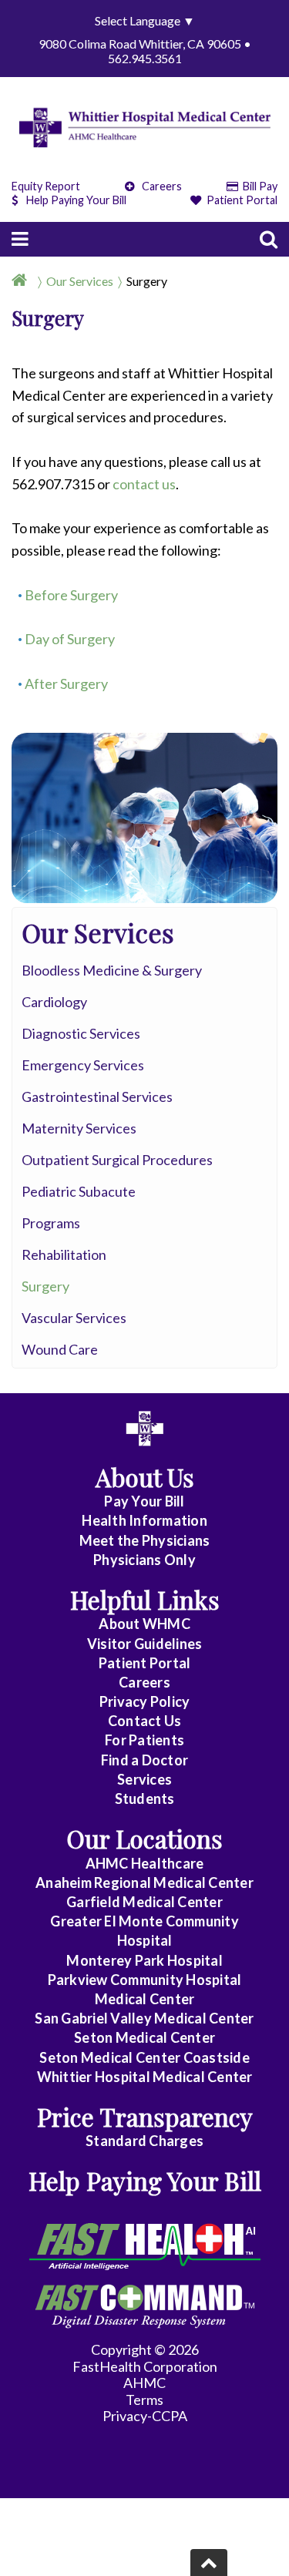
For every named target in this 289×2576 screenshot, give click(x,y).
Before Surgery (71, 595)
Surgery (147, 281)
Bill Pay (259, 186)
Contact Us (145, 1721)
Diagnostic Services (81, 1033)
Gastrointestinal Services (97, 1097)
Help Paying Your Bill (76, 200)
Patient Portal (241, 200)
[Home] (22, 281)
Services (144, 1779)
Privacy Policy (145, 1701)
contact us (144, 484)
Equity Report (46, 186)
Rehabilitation (64, 1254)
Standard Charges (144, 2141)
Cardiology (54, 1002)
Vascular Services (74, 1318)
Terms (144, 2400)
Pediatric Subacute (79, 1191)
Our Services (80, 281)
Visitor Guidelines (145, 1644)
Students (145, 1798)
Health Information (144, 1520)
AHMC (144, 2383)
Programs (51, 1223)
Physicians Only (144, 1560)
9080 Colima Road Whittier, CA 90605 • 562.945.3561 (145, 51)
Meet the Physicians (145, 1540)
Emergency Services (83, 1065)
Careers (161, 186)
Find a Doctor (144, 1760)
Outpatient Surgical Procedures (117, 1160)
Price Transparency (145, 2116)
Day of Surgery (70, 639)
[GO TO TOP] (209, 2563)
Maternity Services (79, 1128)
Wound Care (60, 1349)
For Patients (144, 1740)
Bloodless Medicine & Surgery (112, 970)
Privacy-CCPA (145, 2416)
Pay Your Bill (144, 1501)
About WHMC (144, 1624)
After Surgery (66, 683)
